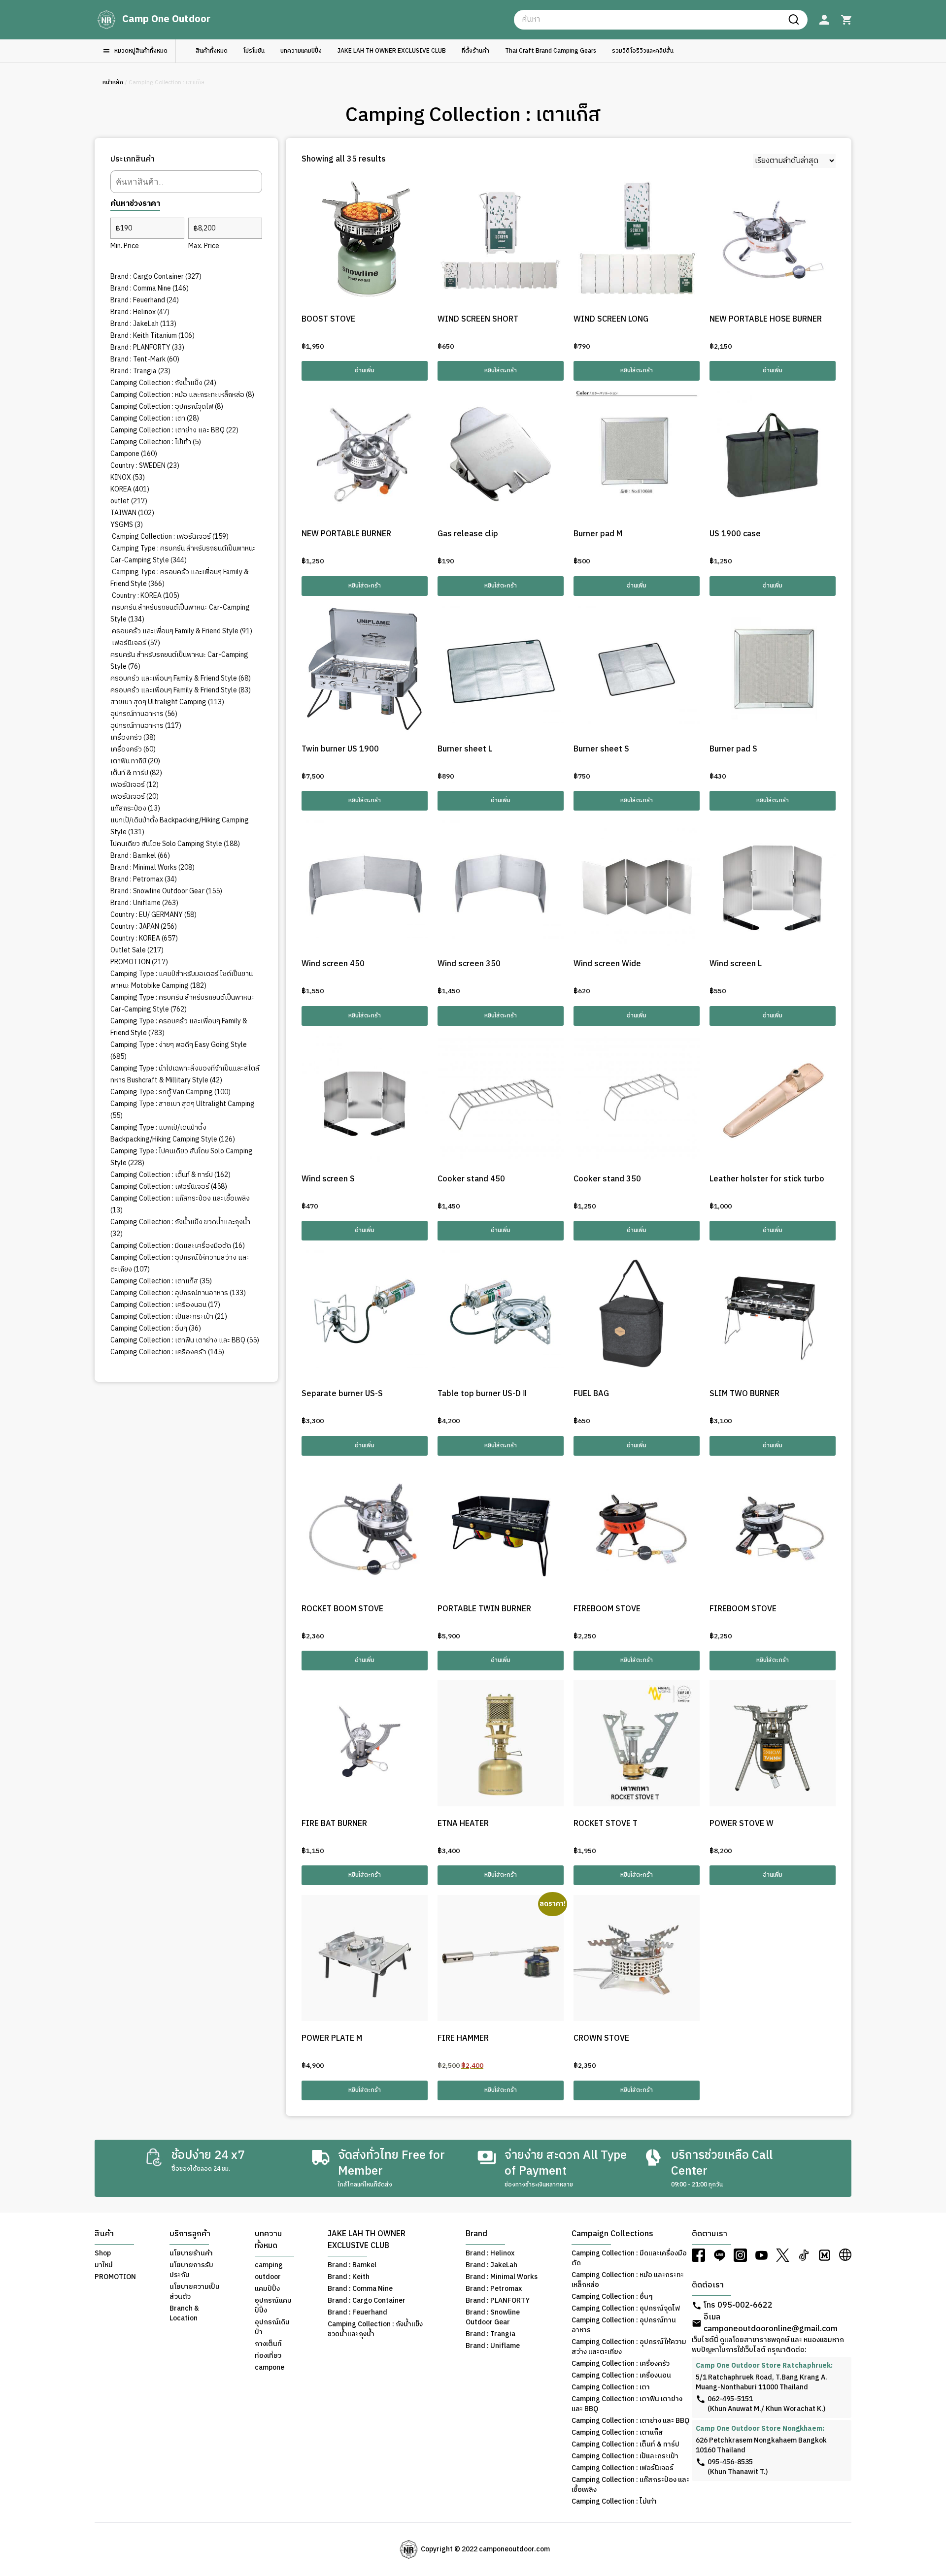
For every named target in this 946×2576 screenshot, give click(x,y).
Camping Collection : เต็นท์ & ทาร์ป (625, 2445)
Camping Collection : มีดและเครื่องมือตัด (629, 2258)
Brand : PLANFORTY (498, 2301)
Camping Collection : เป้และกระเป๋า (625, 2456)
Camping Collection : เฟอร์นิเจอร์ (623, 2468)
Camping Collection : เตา (611, 2387)
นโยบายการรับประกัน (191, 2270)
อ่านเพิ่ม (365, 371)
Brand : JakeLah (491, 2265)
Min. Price (125, 246)
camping (269, 2265)
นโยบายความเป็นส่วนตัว (195, 2292)
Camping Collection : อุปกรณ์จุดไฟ (626, 2309)
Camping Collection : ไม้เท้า (614, 2502)
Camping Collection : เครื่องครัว (621, 2364)
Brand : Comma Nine (360, 2289)
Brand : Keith (349, 2277)
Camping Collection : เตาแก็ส (617, 2433)
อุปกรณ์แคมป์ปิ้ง (273, 2306)
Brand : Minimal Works (502, 2277)
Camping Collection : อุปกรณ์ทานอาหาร (624, 2325)
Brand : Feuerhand (357, 2313)
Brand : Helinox (490, 2253)
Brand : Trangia (490, 2334)
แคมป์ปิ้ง (267, 2289)
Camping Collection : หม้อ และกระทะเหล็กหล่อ (628, 2280)
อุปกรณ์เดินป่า (272, 2327)
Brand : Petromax (494, 2289)
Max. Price (204, 246)
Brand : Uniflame (493, 2346)
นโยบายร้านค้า (191, 2253)
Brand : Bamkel (352, 2265)
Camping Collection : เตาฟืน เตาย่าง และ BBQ (627, 2404)
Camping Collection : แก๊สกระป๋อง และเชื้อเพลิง (630, 2485)
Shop (103, 2253)
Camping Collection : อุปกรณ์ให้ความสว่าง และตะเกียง (629, 2347)
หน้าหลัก (113, 82)
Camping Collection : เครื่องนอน (621, 2376)
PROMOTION (115, 2277)
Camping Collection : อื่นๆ (612, 2297)
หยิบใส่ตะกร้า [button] (501, 371)
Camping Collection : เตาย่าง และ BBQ (630, 2421)
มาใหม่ (104, 2265)
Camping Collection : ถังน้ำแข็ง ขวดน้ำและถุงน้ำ (375, 2329)
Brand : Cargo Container (367, 2301)
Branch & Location (184, 2314)
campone (270, 2368)
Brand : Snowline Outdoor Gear (493, 2317)
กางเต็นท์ (268, 2344)
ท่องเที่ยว (268, 2356)
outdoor (268, 2277)
